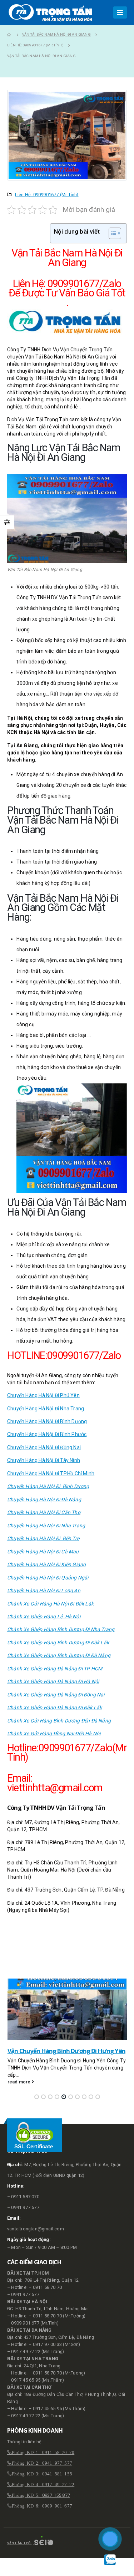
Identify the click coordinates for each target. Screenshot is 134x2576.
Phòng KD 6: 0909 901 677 (42, 2506)
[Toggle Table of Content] (111, 233)
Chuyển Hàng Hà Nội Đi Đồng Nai (44, 1447)
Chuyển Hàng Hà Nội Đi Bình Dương (47, 1421)
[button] (37, 2097)
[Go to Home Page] (10, 35)
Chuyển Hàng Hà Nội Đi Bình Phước (47, 1434)
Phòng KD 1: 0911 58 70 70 (43, 2452)
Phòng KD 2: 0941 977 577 (42, 2463)
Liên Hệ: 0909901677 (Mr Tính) (47, 195)
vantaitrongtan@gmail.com (36, 2229)
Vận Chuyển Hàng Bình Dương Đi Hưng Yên (66, 2051)
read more (20, 2082)
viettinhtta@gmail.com (55, 1788)
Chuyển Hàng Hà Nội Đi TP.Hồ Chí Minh (51, 1473)
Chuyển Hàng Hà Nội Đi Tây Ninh (44, 1460)
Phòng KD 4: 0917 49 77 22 (43, 2484)
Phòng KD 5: (27, 2495)
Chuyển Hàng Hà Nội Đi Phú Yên (43, 1395)
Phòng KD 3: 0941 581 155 (42, 2473)
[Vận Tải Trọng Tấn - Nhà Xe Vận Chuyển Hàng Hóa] (52, 12)
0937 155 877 (56, 2495)
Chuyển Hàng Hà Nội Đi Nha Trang (46, 1409)
